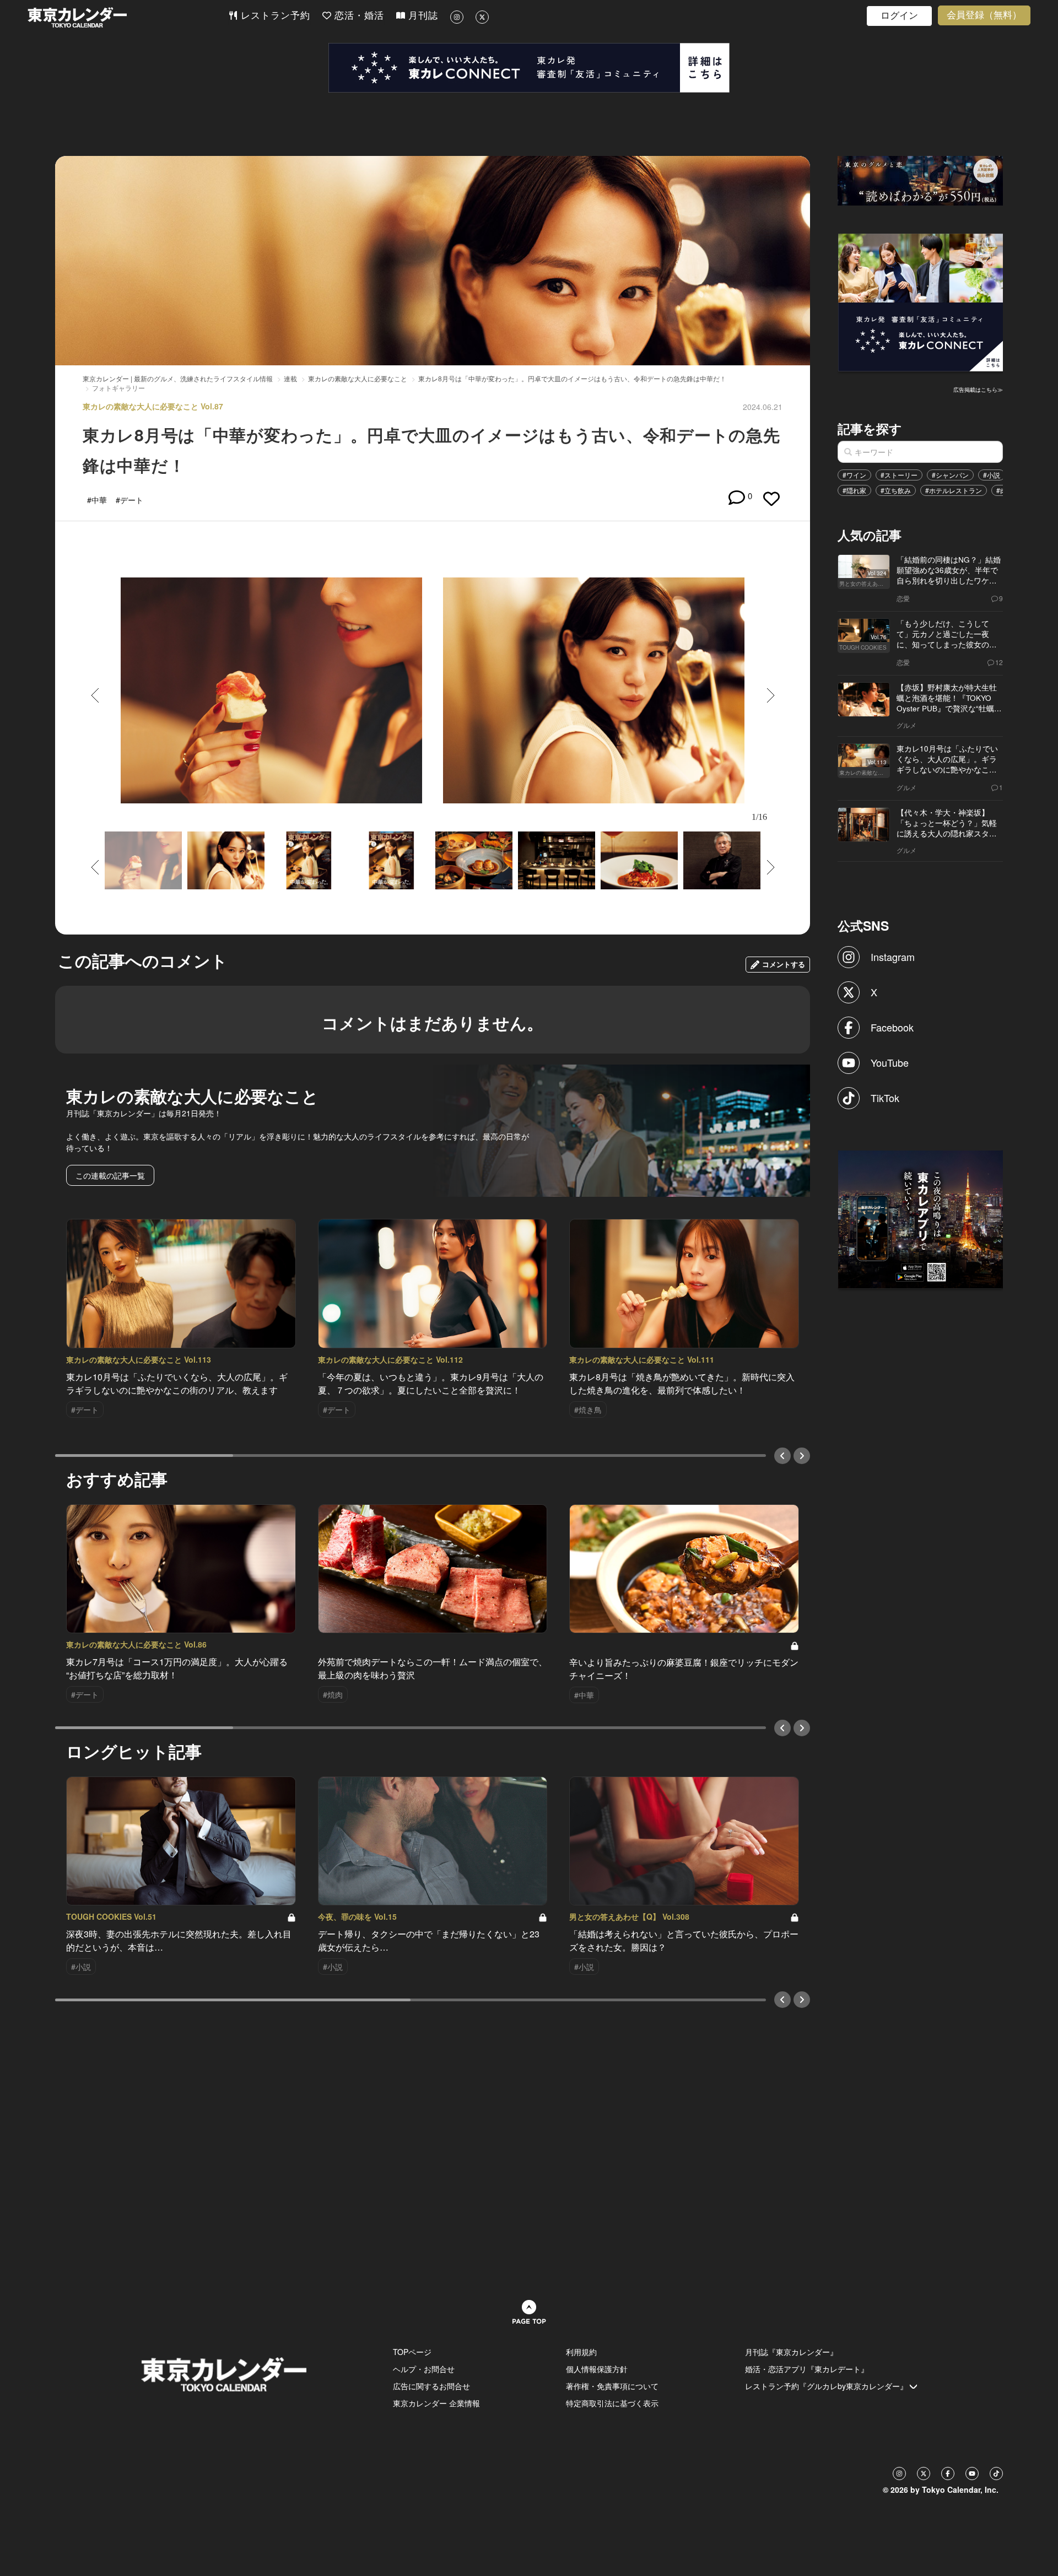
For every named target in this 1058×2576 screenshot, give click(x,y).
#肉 (1002, 490)
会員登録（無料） (984, 15)
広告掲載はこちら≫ (978, 390)
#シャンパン (950, 475)
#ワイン (854, 475)
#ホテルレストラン (954, 490)
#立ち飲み (896, 490)
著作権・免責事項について (612, 2386)
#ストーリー (899, 475)
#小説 (992, 475)
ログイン (899, 16)
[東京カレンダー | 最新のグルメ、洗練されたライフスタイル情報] (128, 17)
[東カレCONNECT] (529, 68)
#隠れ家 (854, 490)
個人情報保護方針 (597, 2369)
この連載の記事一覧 (110, 1175)
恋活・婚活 (358, 16)
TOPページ (412, 2352)
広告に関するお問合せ (431, 2386)
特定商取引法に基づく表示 (612, 2403)
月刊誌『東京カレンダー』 (791, 2352)
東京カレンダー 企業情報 (436, 2403)
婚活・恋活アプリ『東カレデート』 (807, 2369)
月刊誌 (422, 16)
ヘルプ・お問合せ (424, 2369)
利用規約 (581, 2352)
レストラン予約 (274, 16)
